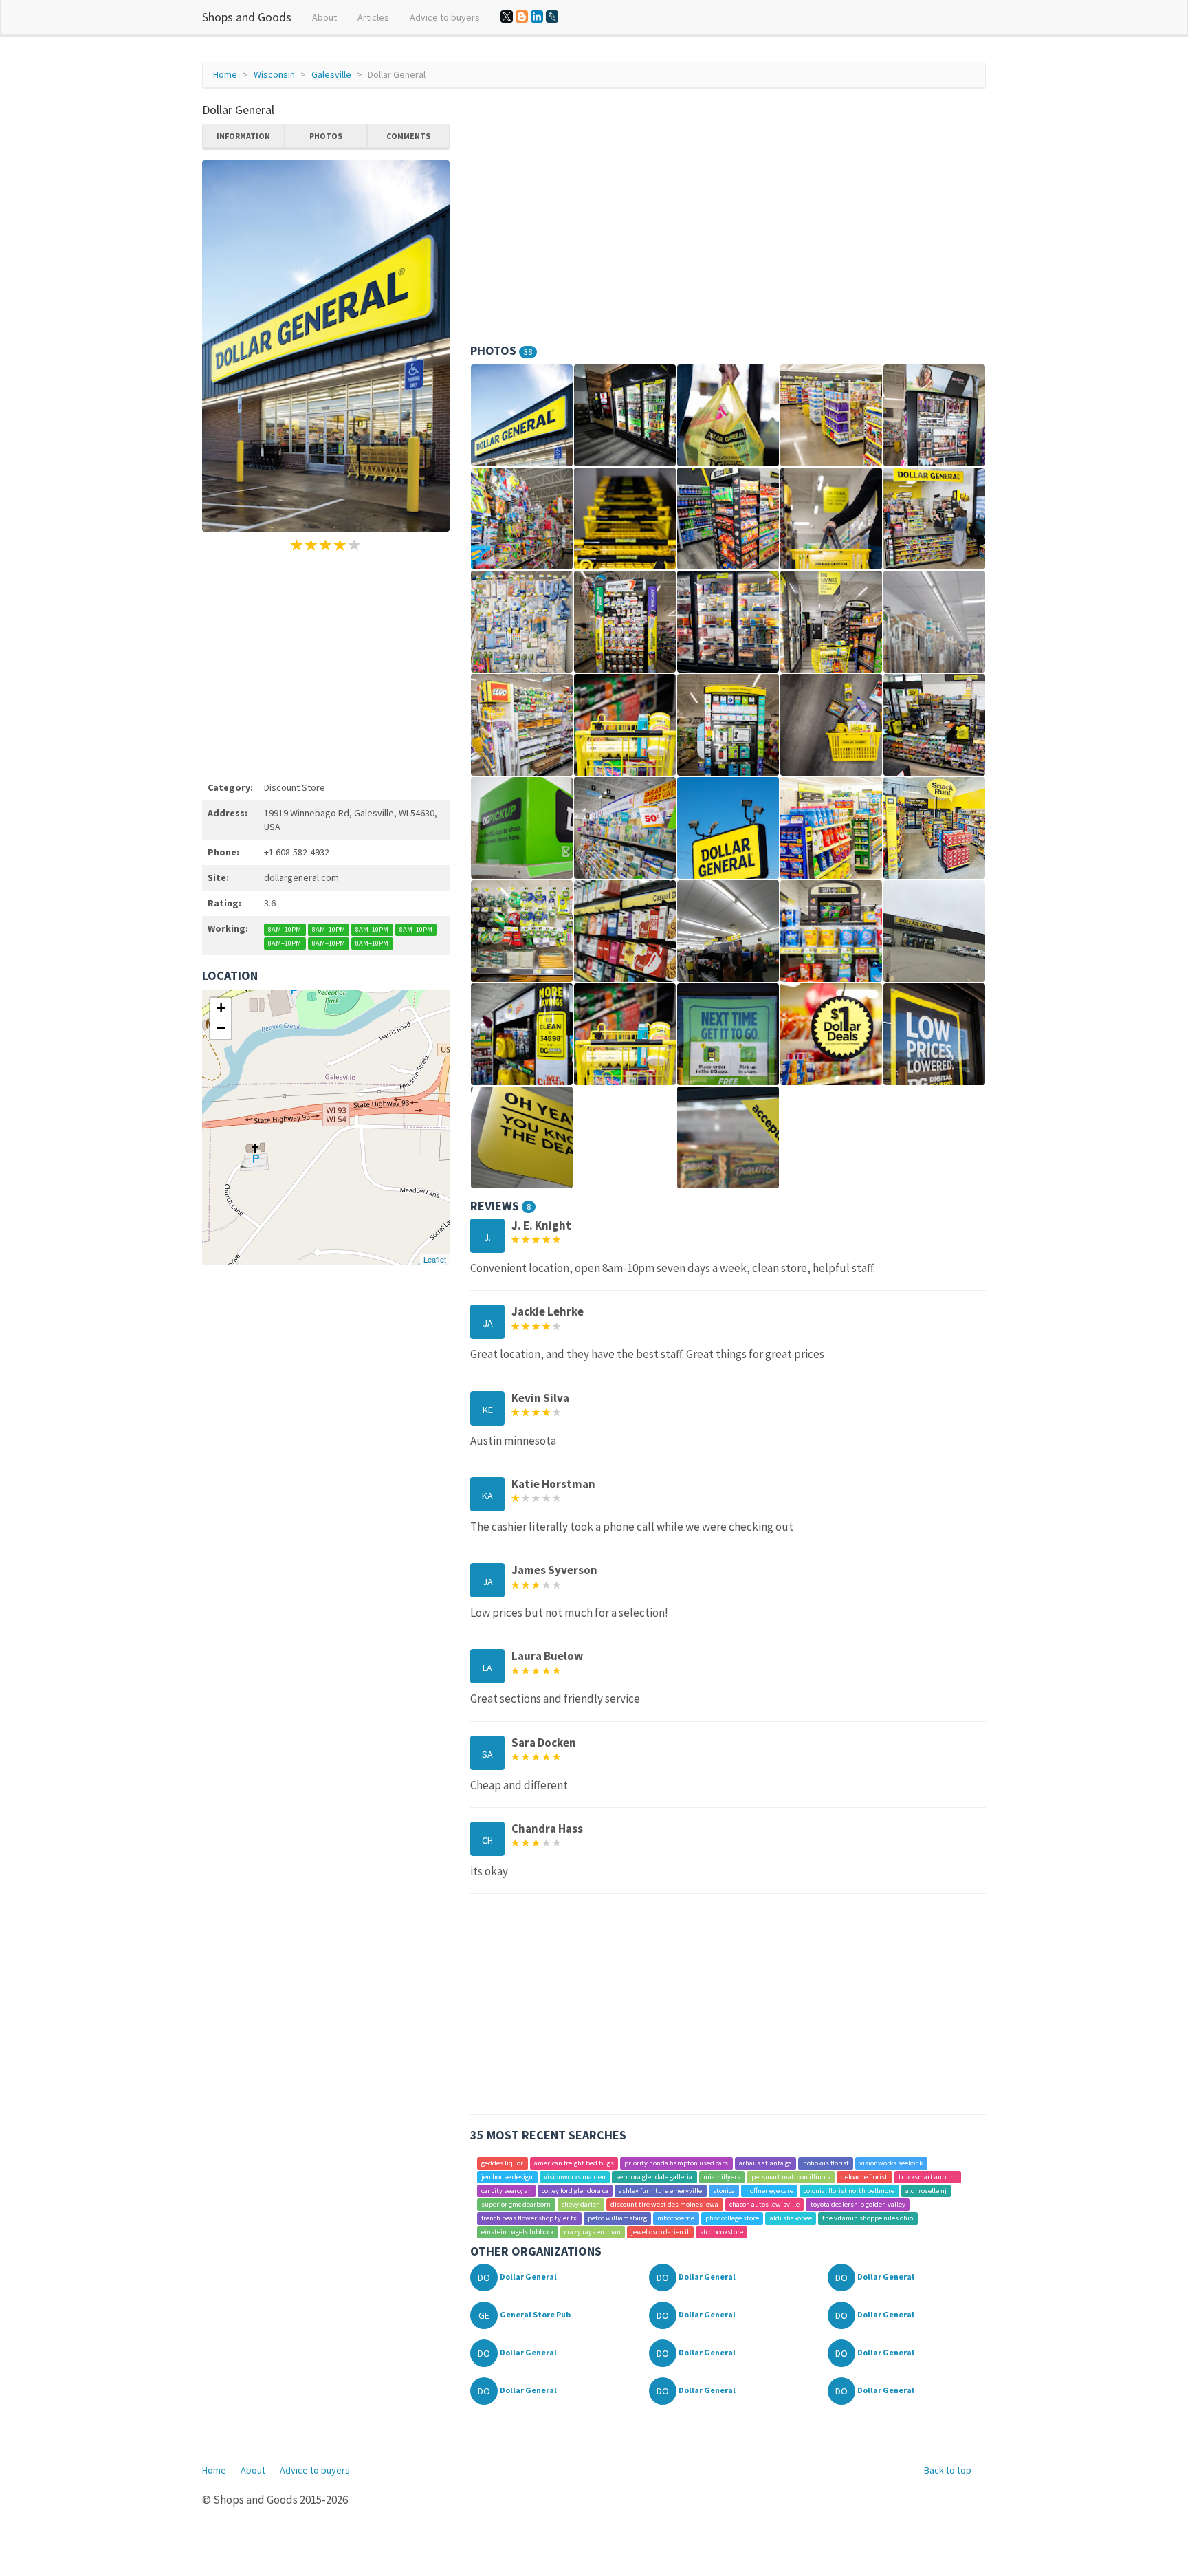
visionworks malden (575, 2177)
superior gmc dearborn (516, 2204)
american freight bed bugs (574, 2163)
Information (243, 136)
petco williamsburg (617, 2218)
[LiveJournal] (552, 17)
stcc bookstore (722, 2232)
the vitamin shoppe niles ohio (868, 2218)
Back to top (948, 2470)
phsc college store (732, 2218)
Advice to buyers (445, 17)
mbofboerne (676, 2218)
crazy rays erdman (593, 2232)
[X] (507, 17)
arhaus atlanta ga (766, 2163)
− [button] (221, 1028)
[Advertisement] (326, 664)
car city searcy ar (506, 2191)
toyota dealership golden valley (858, 2204)
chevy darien (581, 2204)
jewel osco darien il (660, 2232)
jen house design (507, 2177)
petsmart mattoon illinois (791, 2177)
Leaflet (435, 1259)
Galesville (331, 74)
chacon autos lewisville (764, 2204)
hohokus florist (826, 2163)
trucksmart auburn (928, 2177)
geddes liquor (502, 2163)
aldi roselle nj (926, 2191)
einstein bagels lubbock (517, 2232)
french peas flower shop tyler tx (529, 2218)
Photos (326, 136)
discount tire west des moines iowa (664, 2204)
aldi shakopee (791, 2218)
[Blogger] (522, 17)
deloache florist (864, 2177)
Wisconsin (274, 74)
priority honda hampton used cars (676, 2163)
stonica (724, 2191)
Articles (373, 17)
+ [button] (221, 1008)
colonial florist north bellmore (849, 2191)
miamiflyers (722, 2177)
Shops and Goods (247, 17)
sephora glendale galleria (654, 2177)
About (324, 17)
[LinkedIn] (537, 17)
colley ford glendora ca (575, 2191)
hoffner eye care (770, 2191)
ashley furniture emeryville (660, 2191)
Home (225, 74)
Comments (408, 136)
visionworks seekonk (891, 2163)
